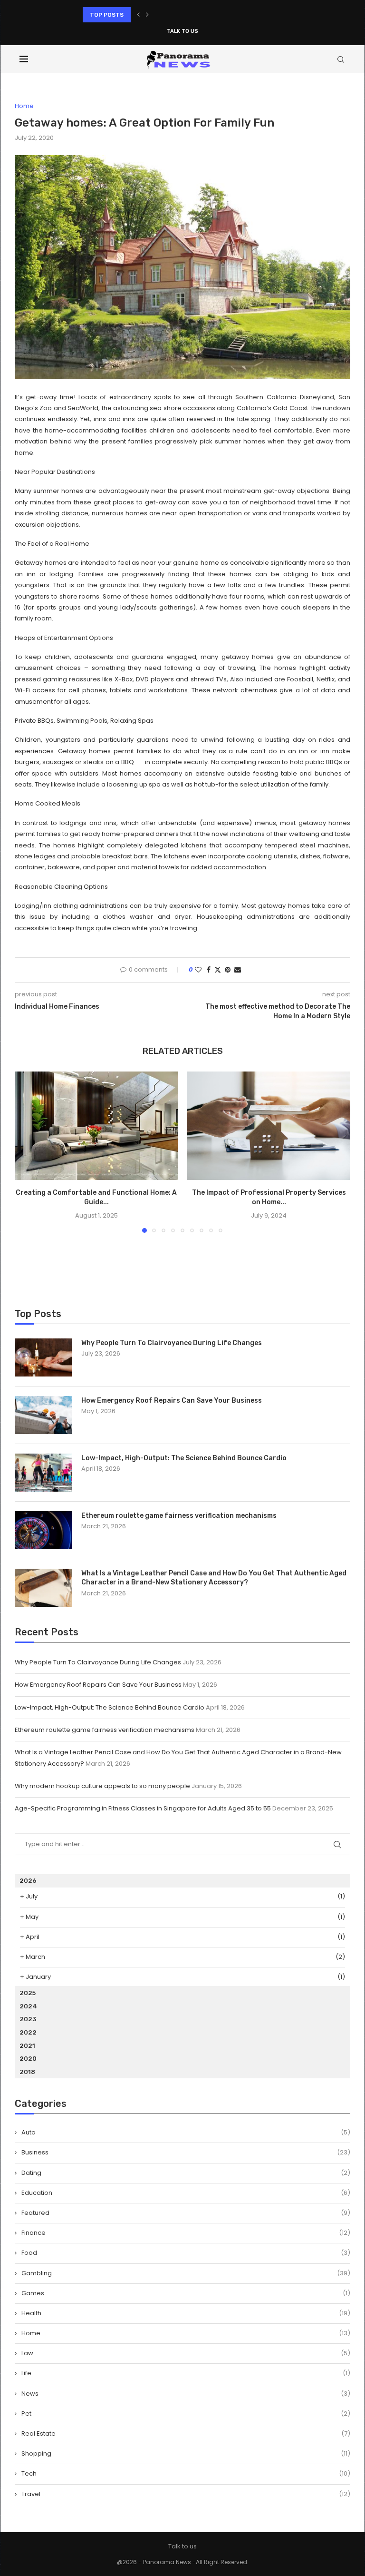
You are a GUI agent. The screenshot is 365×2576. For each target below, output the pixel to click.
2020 (28, 2059)
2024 (28, 2006)
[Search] (341, 59)
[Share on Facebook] (209, 970)
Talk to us (182, 31)
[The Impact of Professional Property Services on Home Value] (269, 1126)
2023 (28, 2019)
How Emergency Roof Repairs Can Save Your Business (172, 1401)
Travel (186, 2494)
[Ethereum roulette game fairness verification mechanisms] (43, 1530)
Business (186, 2153)
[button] (138, 15)
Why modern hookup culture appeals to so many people (102, 1786)
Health (186, 2313)
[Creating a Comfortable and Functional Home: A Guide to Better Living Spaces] (96, 1126)
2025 (28, 1993)
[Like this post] (198, 970)
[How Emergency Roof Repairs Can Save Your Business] (43, 1415)
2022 (28, 2032)
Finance (186, 2233)
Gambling (186, 2273)
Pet (186, 2414)
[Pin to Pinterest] (228, 970)
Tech (186, 2474)
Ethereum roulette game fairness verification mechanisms (179, 1516)
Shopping (186, 2454)
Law (186, 2353)
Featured (186, 2213)
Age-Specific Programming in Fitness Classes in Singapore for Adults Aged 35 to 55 (143, 1808)
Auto (186, 2133)
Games (186, 2293)
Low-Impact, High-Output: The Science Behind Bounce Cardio (173, 18)
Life (186, 2373)
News (186, 2394)
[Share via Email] (238, 970)
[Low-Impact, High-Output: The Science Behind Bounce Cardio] (43, 1473)
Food (186, 2253)
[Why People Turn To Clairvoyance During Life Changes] (43, 1357)
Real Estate (186, 2434)
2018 (27, 2072)
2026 (28, 1881)
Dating (186, 2173)
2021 (27, 2046)
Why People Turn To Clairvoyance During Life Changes (172, 1343)
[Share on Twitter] (218, 970)
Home (186, 2333)
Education (186, 2193)
